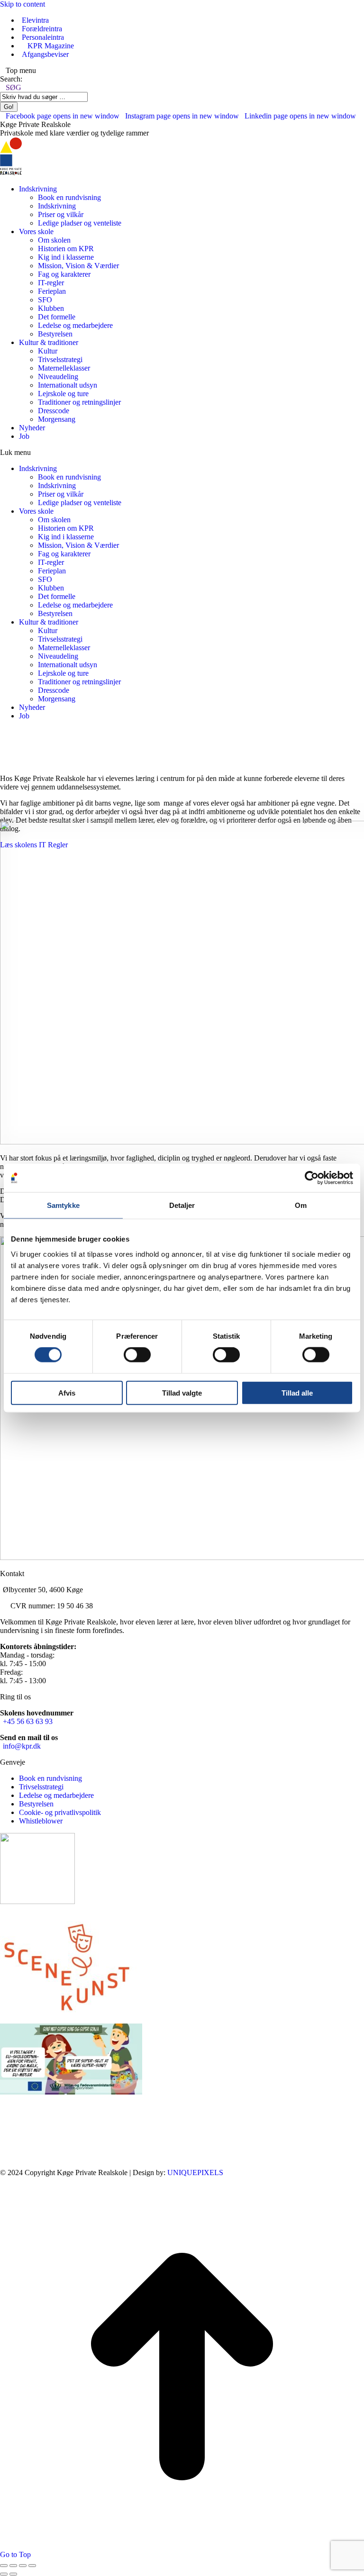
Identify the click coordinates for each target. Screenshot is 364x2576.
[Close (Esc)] (4, 2566)
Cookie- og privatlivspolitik (60, 1812)
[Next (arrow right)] (13, 2574)
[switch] (137, 1355)
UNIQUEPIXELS (195, 2172)
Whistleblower (41, 1821)
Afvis (67, 1392)
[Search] (92, 96)
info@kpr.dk (22, 1746)
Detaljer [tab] (182, 1205)
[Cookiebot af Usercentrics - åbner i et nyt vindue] (312, 1178)
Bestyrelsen (36, 1804)
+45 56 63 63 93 (28, 1721)
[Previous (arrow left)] (4, 2574)
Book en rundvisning (50, 1778)
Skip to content (23, 4)
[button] (182, 453)
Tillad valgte (182, 1392)
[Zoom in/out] (32, 2566)
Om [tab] (301, 1205)
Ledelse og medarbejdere (56, 1795)
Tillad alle (297, 1392)
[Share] (13, 2566)
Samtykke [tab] (63, 1205)
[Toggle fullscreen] (23, 2566)
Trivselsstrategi (41, 1787)
